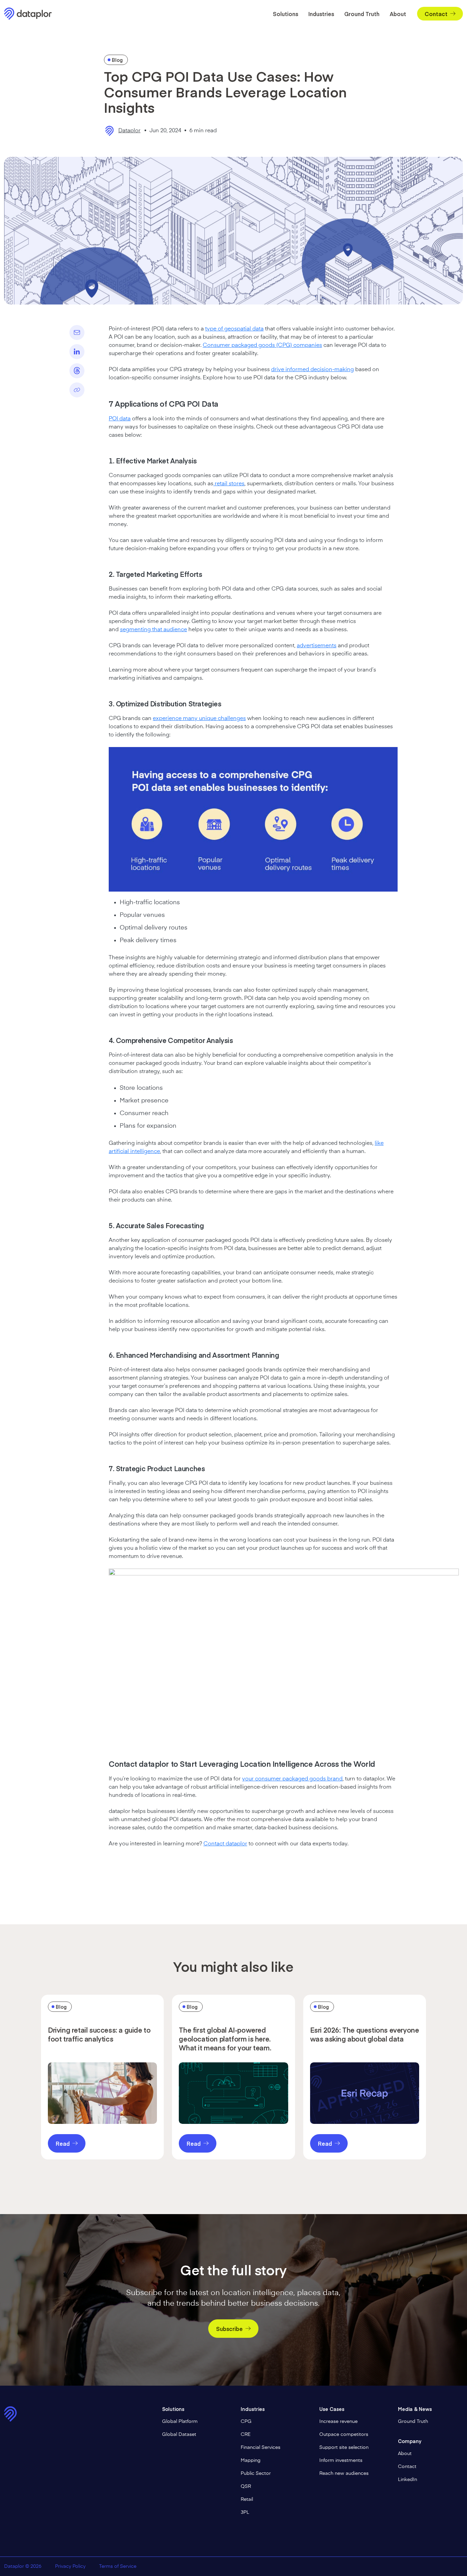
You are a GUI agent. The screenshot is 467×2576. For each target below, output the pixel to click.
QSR (246, 2486)
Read (63, 2143)
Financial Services (261, 2448)
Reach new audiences (344, 2473)
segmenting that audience (154, 630)
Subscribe (229, 2329)
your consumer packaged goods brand (292, 1779)
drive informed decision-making (312, 370)
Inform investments (341, 2460)
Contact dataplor (225, 1844)
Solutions (285, 14)
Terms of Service (118, 2566)
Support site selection (344, 2448)
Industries (321, 14)
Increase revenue (338, 2422)
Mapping (251, 2460)
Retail (247, 2499)
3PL (245, 2512)
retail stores (229, 484)
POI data (120, 419)
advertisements (317, 646)
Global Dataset (179, 2435)
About (398, 14)
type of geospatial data (234, 329)
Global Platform (180, 2422)
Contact (436, 14)
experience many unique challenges (199, 719)
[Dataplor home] (31, 14)
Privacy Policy (70, 2566)
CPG (246, 2422)
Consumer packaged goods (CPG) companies (262, 345)
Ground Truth (362, 14)
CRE (246, 2435)
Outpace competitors (344, 2435)
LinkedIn (408, 2480)
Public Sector (256, 2473)
